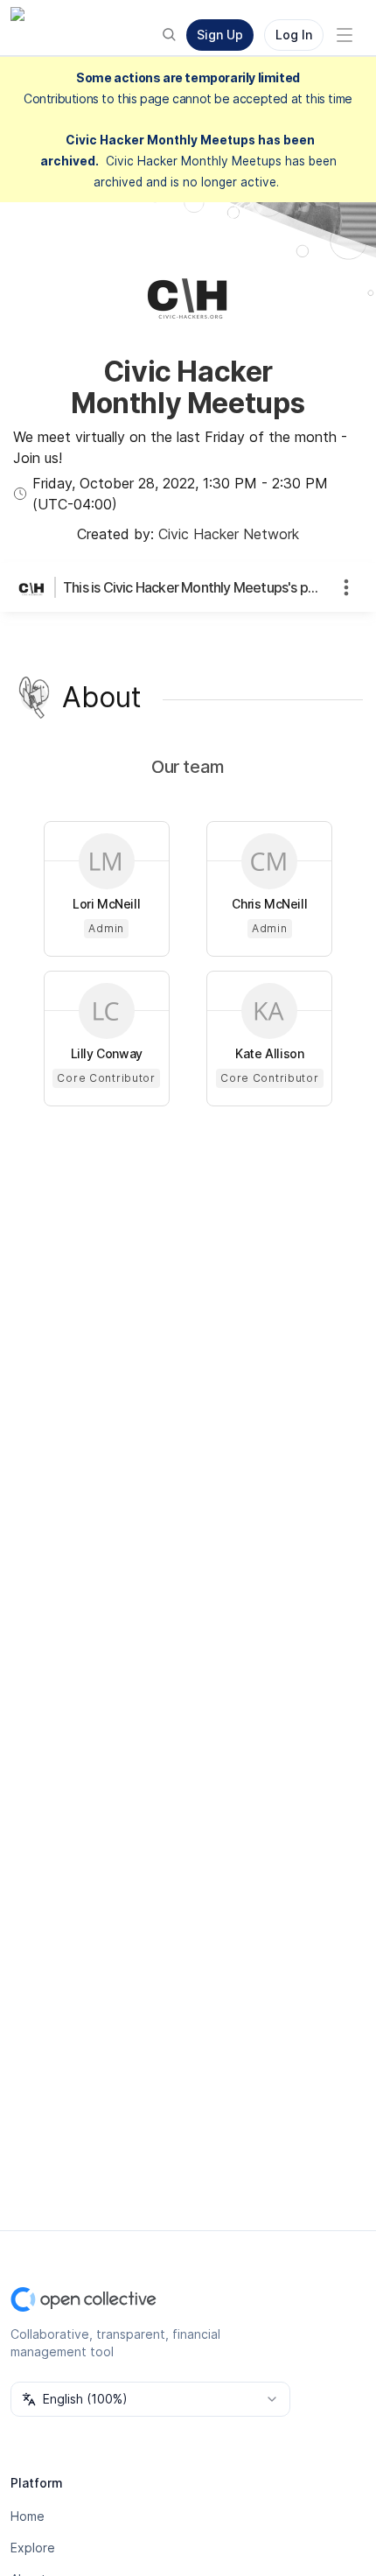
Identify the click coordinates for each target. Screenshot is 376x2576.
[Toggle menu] (345, 35)
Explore (33, 2548)
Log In (294, 35)
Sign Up (220, 35)
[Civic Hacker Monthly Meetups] (35, 587)
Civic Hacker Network (229, 534)
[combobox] (150, 2399)
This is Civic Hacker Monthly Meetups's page (191, 587)
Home (28, 2516)
